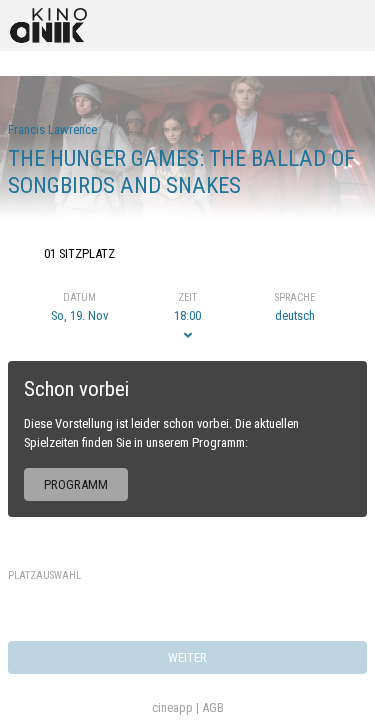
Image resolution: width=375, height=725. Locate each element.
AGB (213, 707)
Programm (76, 484)
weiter (187, 657)
